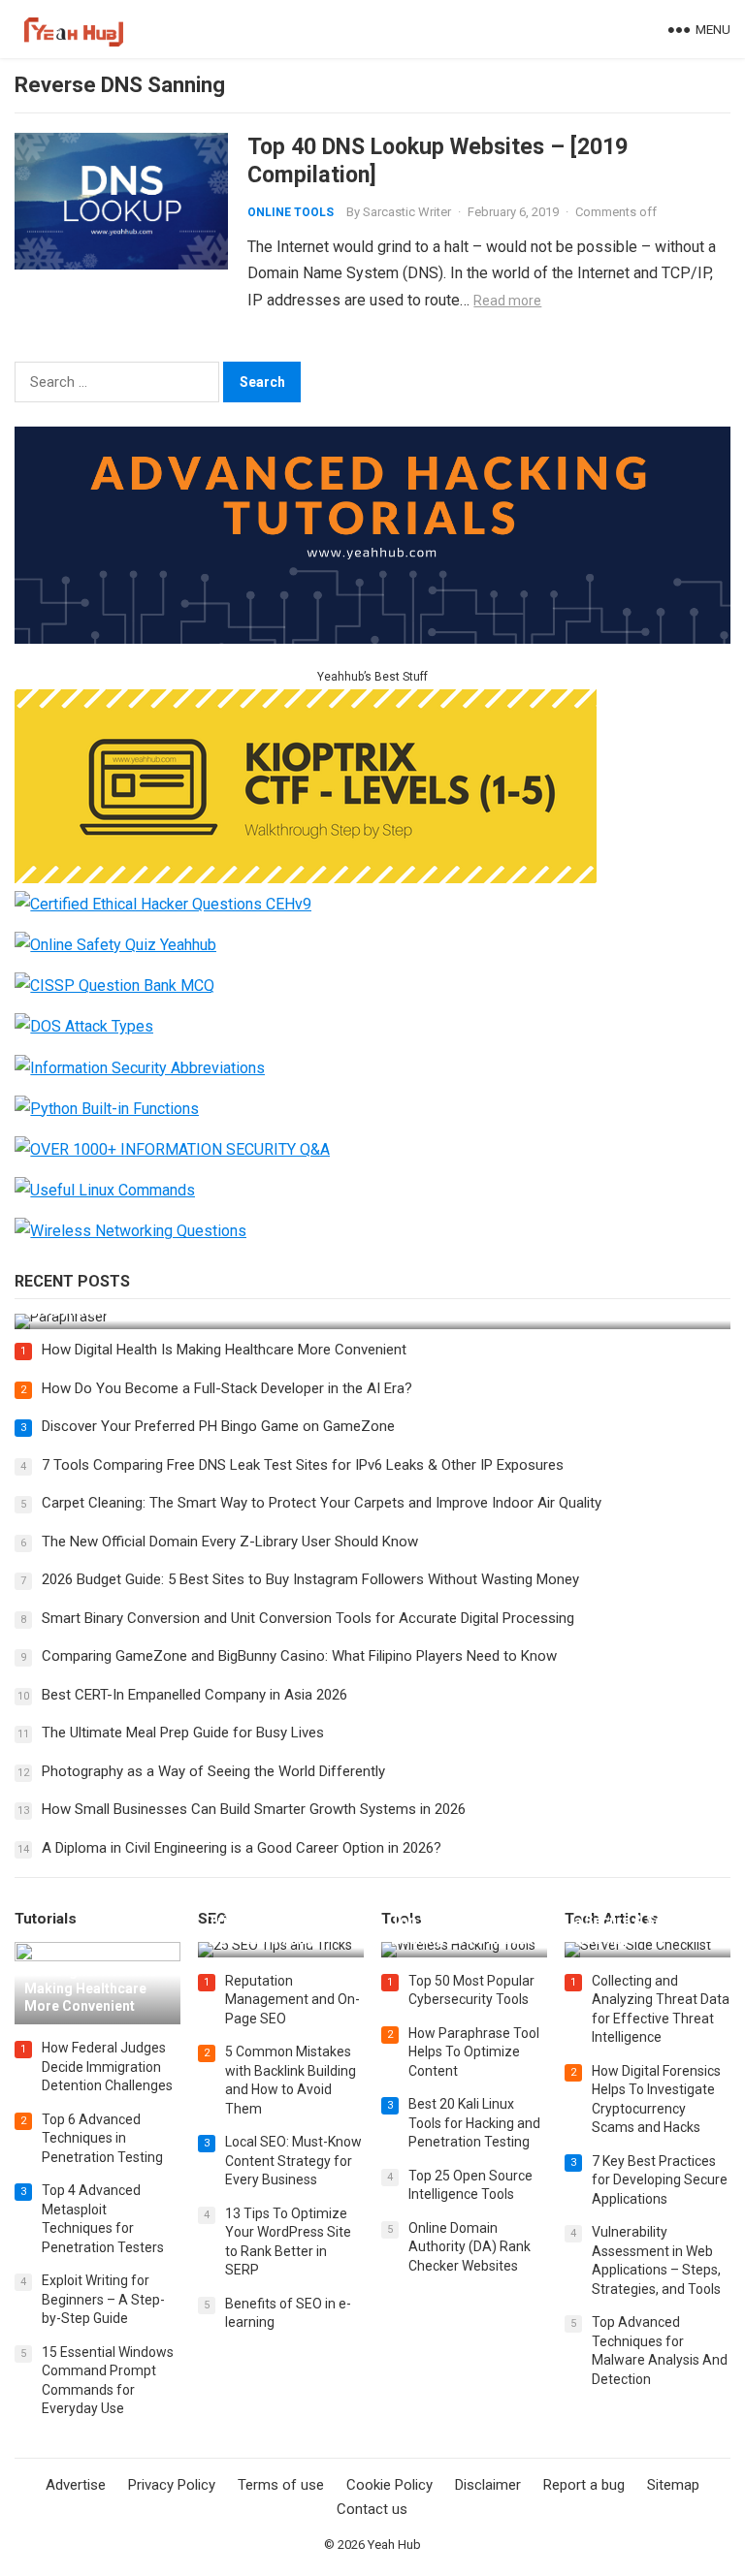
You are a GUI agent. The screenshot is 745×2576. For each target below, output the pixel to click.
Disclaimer (488, 2485)
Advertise (76, 2485)
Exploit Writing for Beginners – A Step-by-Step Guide (103, 2299)
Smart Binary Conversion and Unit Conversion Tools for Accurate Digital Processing (308, 1618)
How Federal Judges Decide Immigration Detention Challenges (107, 2067)
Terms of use (281, 2485)
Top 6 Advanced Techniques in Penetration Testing (102, 2138)
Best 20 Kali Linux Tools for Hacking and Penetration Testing (474, 2123)
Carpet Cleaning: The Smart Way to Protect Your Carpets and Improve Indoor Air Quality (322, 1503)
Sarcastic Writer (407, 212)
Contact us (372, 2509)
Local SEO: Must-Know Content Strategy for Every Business (293, 2161)
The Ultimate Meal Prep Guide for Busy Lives (183, 1733)
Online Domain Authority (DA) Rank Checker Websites (470, 2247)
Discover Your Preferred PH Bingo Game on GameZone (218, 1426)
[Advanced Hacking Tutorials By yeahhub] (372, 638)
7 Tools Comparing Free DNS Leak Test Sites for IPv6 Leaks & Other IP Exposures (303, 1465)
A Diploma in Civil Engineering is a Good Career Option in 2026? (242, 1848)
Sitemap (673, 2485)
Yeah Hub (394, 2544)
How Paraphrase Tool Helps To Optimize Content (474, 2052)
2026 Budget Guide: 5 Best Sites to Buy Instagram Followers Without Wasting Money (310, 1579)
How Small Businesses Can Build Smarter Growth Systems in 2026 (254, 1809)
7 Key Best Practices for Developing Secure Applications (660, 2180)
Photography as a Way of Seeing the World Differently (213, 1771)
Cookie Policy (389, 2485)
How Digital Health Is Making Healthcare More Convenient (224, 1350)
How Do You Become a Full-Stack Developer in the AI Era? (227, 1388)
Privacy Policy (172, 2485)
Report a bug (584, 2485)
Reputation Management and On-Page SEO (292, 2000)
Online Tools (291, 212)
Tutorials (46, 1919)
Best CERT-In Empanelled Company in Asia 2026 (194, 1695)
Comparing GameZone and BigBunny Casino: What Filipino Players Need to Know (299, 1656)
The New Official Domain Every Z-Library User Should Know (230, 1542)
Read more (507, 301)
